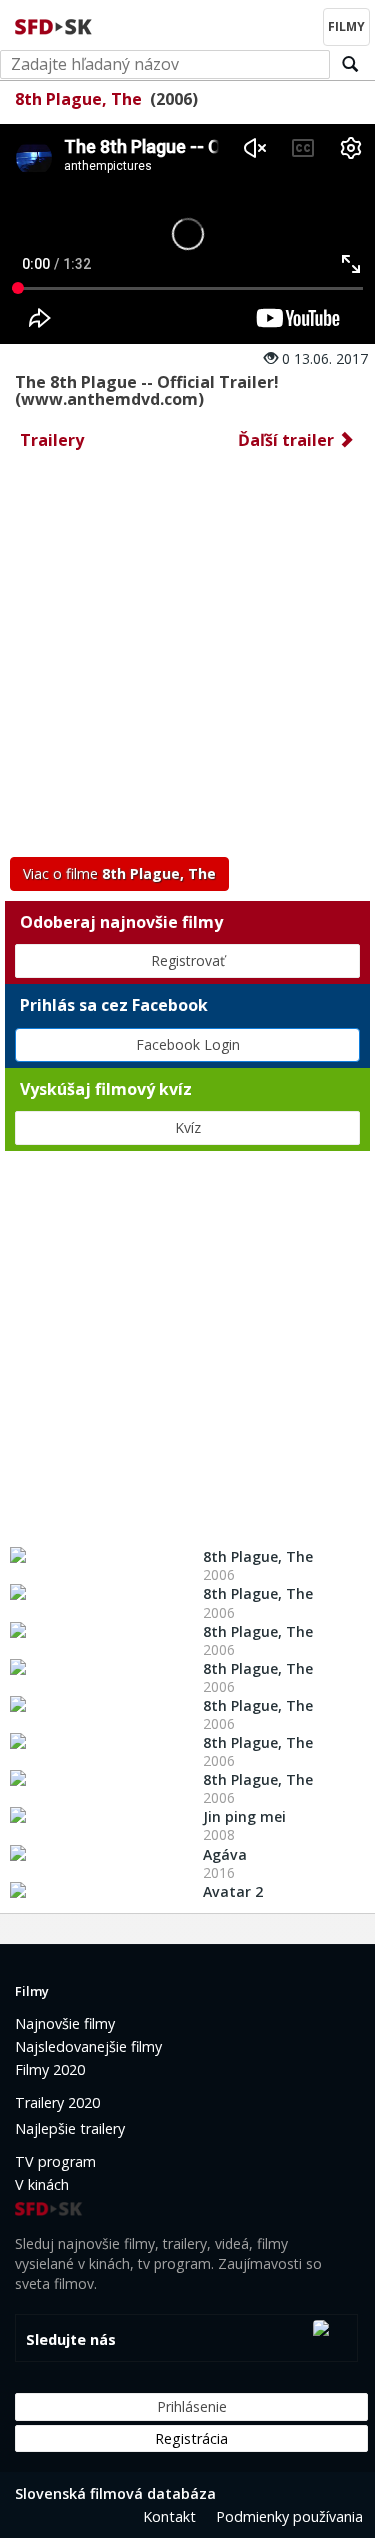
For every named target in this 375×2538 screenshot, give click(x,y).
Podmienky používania (289, 2516)
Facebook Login (188, 1044)
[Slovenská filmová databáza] (55, 24)
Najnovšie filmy (65, 2023)
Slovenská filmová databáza (115, 2493)
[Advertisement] (187, 659)
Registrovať (188, 960)
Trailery (52, 440)
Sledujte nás (71, 2339)
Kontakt (169, 2516)
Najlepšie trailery (70, 2128)
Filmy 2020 (50, 2069)
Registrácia (191, 2438)
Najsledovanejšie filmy (88, 2046)
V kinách (42, 2184)
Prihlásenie (192, 2406)
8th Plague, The (78, 99)
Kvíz (188, 1127)
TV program (55, 2161)
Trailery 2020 (57, 2102)
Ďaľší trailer (288, 440)
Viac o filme (119, 873)
